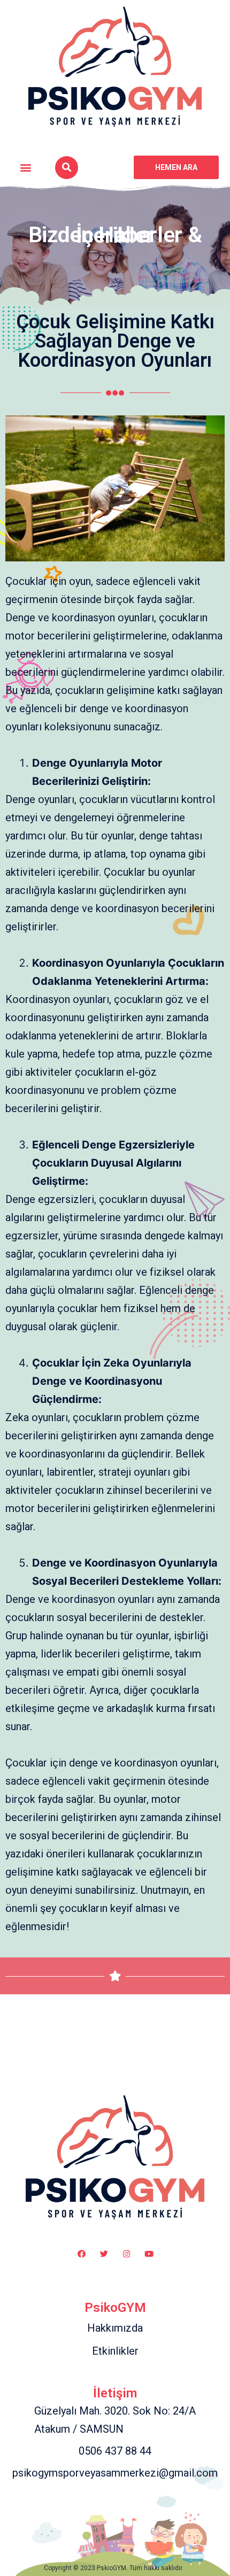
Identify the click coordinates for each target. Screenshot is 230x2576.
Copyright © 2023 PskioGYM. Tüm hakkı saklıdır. (115, 2568)
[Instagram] (126, 2254)
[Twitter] (104, 2254)
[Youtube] (149, 2254)
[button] (26, 168)
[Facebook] (81, 2254)
